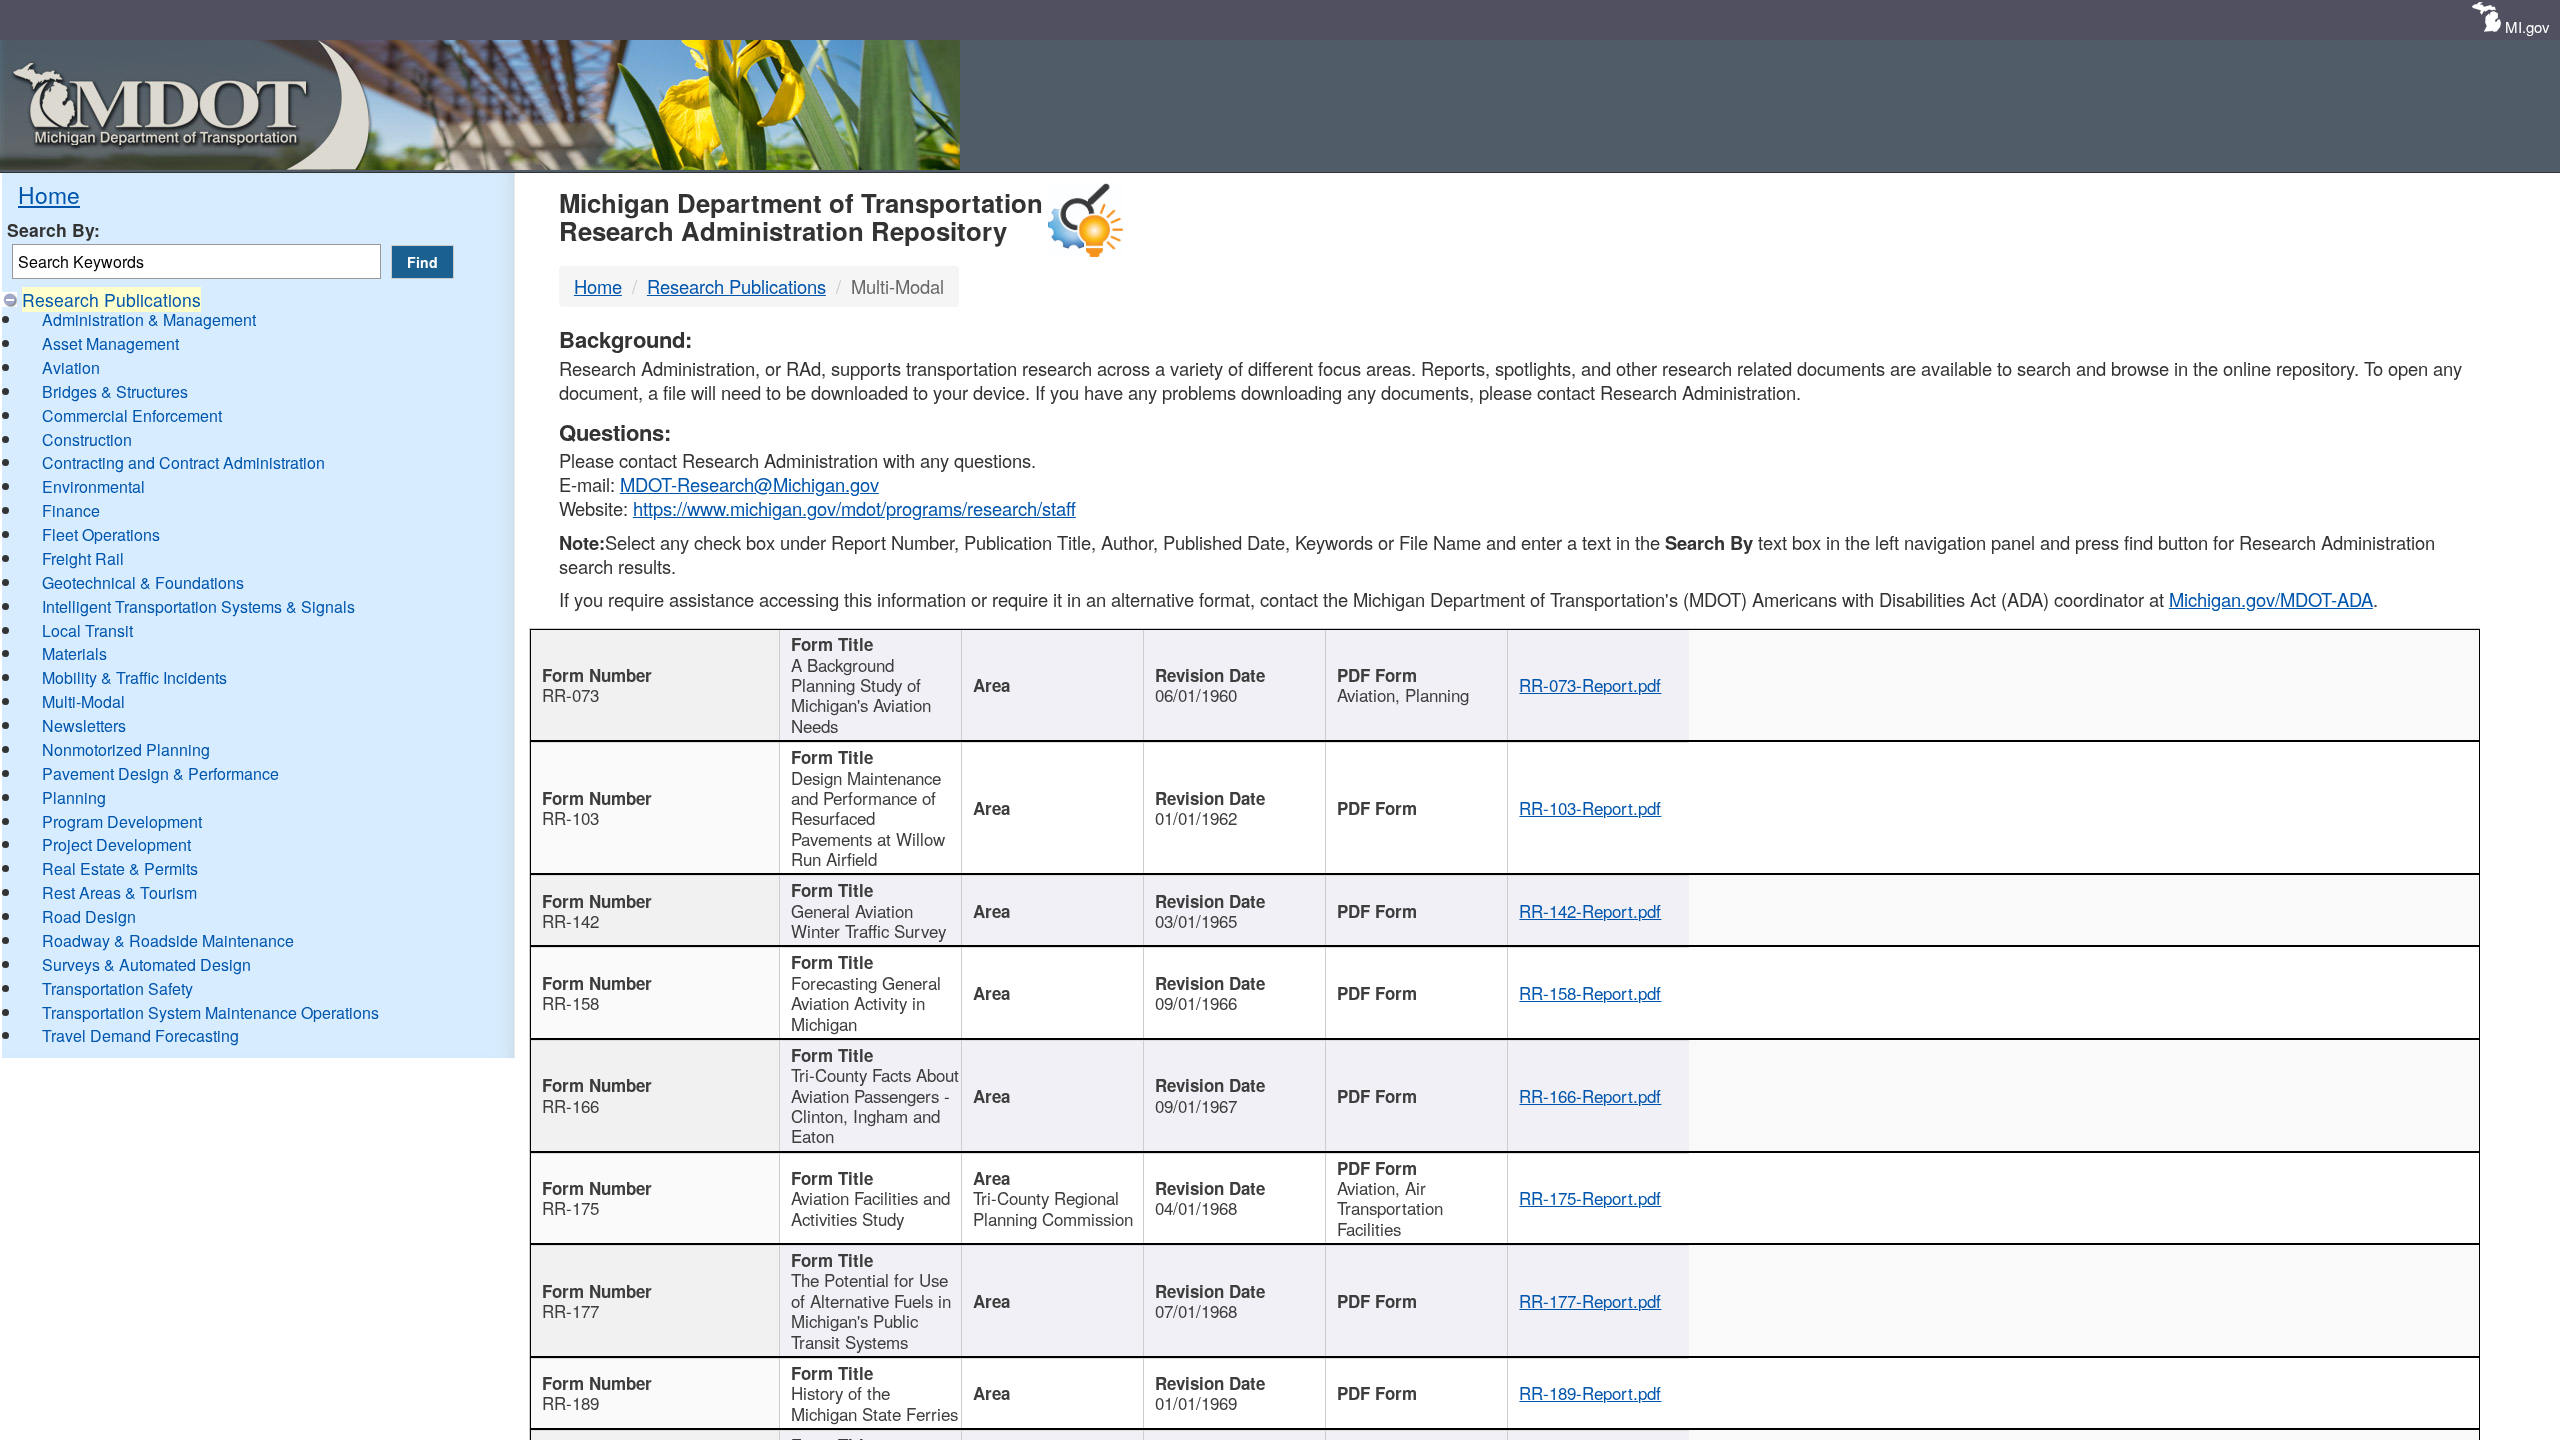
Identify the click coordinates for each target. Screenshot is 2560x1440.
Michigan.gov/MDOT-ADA (2271, 599)
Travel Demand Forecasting (140, 1035)
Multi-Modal (83, 701)
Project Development (116, 844)
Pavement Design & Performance (160, 773)
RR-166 (570, 1106)
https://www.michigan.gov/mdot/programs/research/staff (854, 508)
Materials (74, 653)
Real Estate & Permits (120, 868)
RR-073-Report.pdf (1590, 685)
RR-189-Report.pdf (1590, 1393)
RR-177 (570, 1311)
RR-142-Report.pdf (1590, 911)
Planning (74, 797)
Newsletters (84, 725)
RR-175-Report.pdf (1590, 1198)
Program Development (122, 821)
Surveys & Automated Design (146, 964)
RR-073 (570, 695)
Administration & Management (149, 319)
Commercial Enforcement (132, 415)
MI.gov (2527, 26)
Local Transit (87, 630)
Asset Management (110, 343)
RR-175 (570, 1208)
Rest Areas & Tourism (119, 892)
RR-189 (570, 1403)
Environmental (93, 486)
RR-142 (570, 921)
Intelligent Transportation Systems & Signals (198, 606)
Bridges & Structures (115, 391)
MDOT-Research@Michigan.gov (749, 484)
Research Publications (111, 299)
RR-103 (570, 818)
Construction (87, 439)
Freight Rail (83, 558)
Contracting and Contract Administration (183, 462)
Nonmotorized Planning (126, 749)
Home (49, 194)
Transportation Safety (117, 988)
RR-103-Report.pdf (1590, 808)
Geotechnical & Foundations (143, 582)
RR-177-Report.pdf (1590, 1301)
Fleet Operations (101, 534)
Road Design (89, 916)
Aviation (71, 367)
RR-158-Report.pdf (1590, 993)
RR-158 (570, 1003)
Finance (71, 510)
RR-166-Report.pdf (1590, 1096)
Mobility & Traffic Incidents (134, 677)
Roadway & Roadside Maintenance (168, 940)
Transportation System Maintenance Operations (210, 1012)
